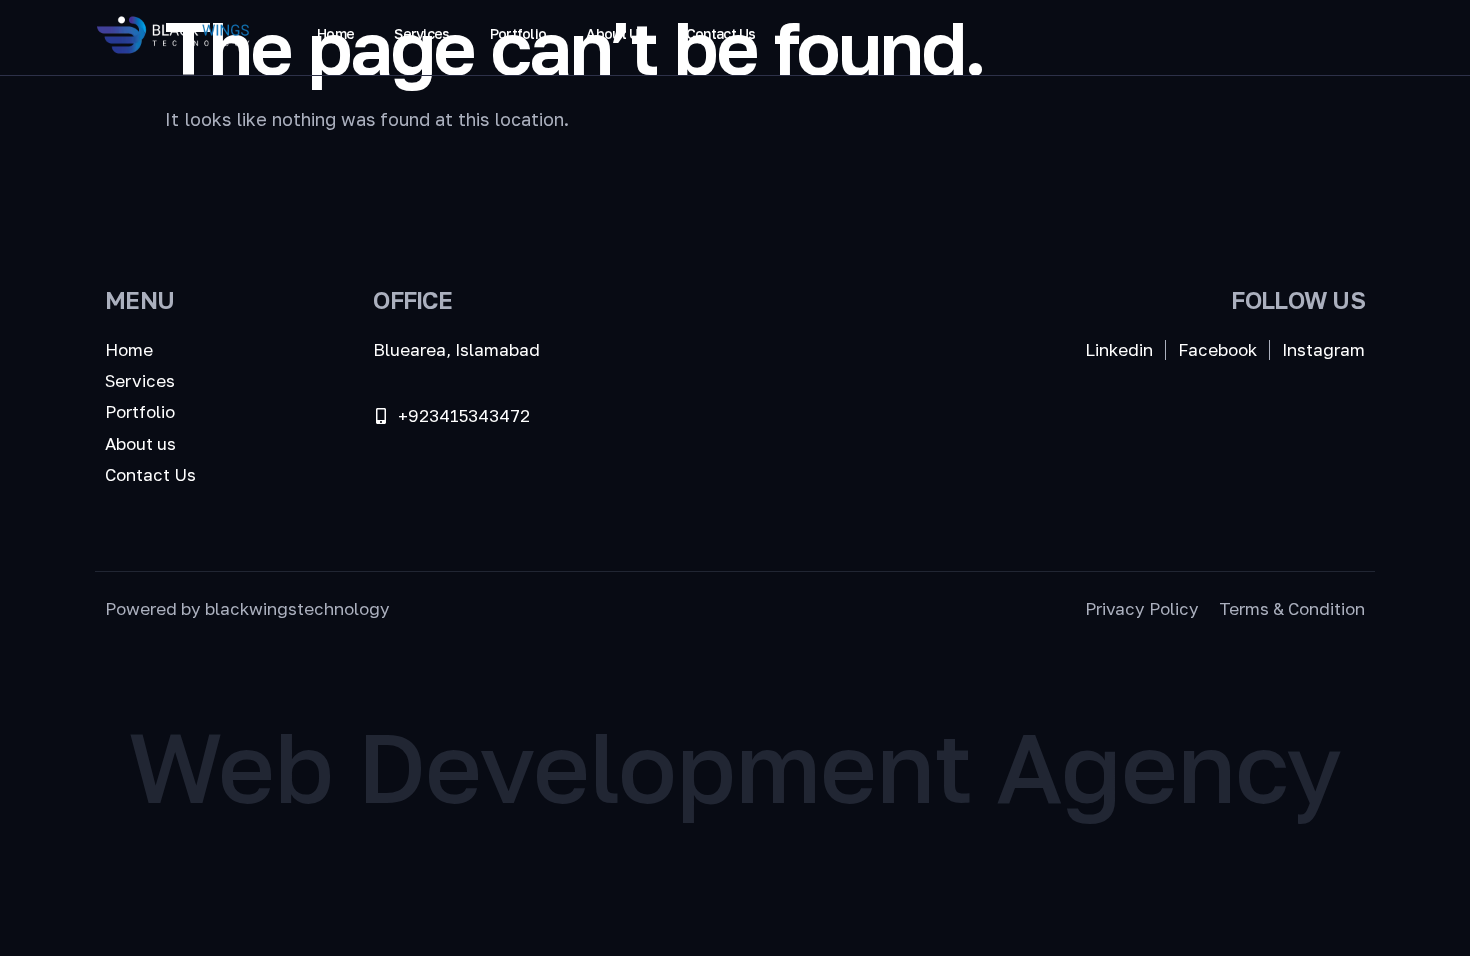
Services (421, 33)
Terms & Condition (1292, 608)
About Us (615, 33)
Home (335, 33)
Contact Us (721, 33)
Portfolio (518, 33)
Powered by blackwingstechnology (247, 608)
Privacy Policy (1142, 608)
